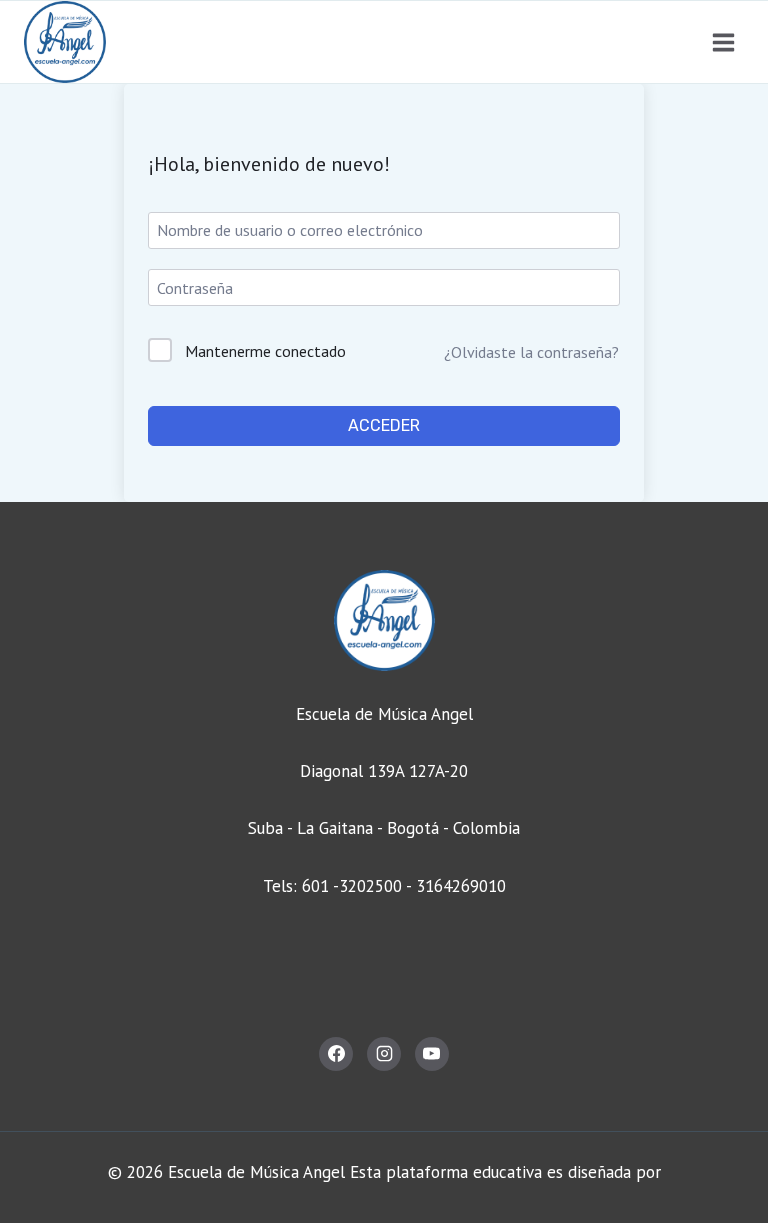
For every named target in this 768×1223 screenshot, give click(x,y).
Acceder (384, 425)
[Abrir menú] (723, 42)
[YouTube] (432, 1054)
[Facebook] (336, 1054)
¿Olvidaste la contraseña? (531, 352)
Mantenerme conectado (265, 351)
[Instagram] (384, 1054)
